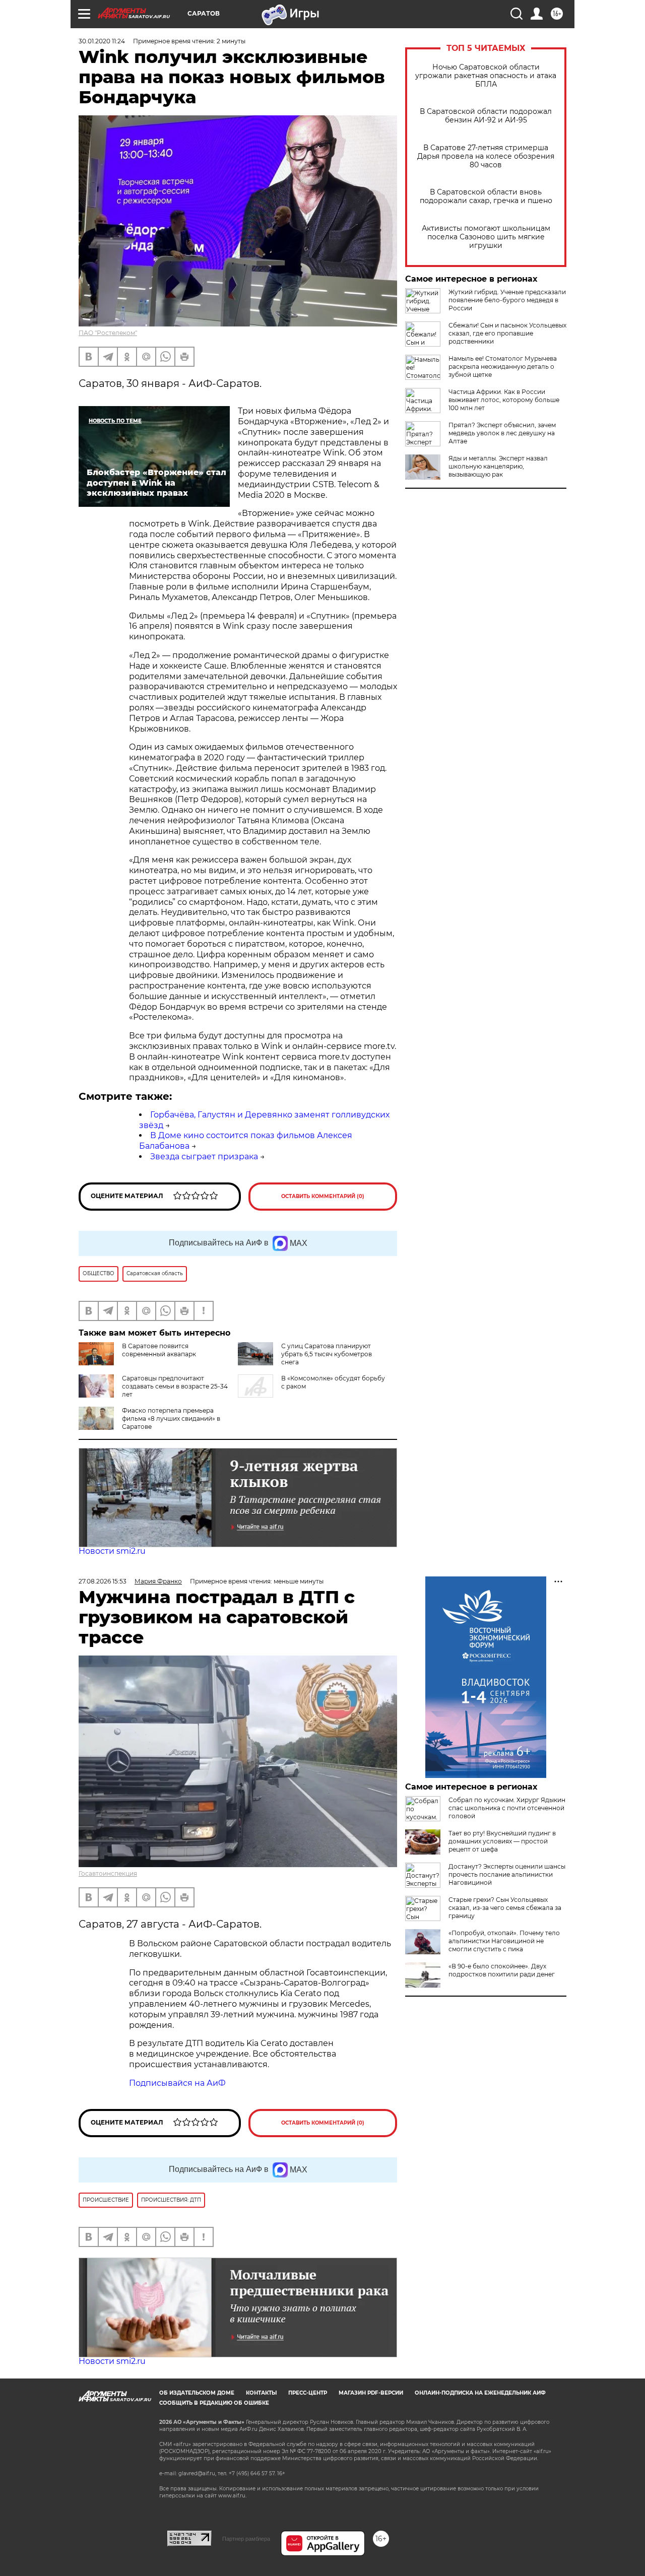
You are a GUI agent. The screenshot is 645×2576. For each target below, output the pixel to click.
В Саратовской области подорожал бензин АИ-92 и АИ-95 (486, 116)
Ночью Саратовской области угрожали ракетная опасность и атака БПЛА (486, 76)
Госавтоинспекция (108, 1873)
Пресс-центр (308, 2393)
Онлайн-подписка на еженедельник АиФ (480, 2393)
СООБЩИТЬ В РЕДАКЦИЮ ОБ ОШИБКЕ (214, 2403)
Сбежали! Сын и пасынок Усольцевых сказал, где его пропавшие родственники (507, 333)
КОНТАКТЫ (261, 2393)
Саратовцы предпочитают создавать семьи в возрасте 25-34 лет (175, 1386)
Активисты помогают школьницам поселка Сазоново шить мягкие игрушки (486, 237)
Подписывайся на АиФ (177, 2083)
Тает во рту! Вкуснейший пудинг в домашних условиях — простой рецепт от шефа (502, 1841)
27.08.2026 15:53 (103, 1581)
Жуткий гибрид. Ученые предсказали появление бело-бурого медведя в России (507, 300)
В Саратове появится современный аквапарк (159, 1350)
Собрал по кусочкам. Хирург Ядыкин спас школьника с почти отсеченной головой (507, 1808)
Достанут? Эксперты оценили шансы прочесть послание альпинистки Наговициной (507, 1874)
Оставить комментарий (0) (323, 1196)
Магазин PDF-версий (371, 2393)
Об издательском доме (197, 2393)
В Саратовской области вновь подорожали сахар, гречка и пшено (486, 196)
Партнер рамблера (246, 2539)
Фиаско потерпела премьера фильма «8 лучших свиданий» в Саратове (171, 1418)
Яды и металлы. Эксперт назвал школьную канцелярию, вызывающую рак (498, 466)
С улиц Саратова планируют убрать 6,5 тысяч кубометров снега (327, 1354)
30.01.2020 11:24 (102, 41)
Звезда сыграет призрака (204, 1157)
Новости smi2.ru (112, 1551)
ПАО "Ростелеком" (108, 333)
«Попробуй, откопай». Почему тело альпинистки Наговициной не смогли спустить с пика (504, 1941)
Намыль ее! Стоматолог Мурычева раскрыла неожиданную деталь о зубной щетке (503, 367)
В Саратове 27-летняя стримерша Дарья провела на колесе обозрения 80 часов (486, 156)
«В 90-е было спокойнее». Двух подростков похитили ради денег (502, 1970)
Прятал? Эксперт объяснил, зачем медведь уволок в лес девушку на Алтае (502, 433)
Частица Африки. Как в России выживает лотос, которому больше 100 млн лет (504, 400)
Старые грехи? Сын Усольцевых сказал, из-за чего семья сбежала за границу (505, 1908)
